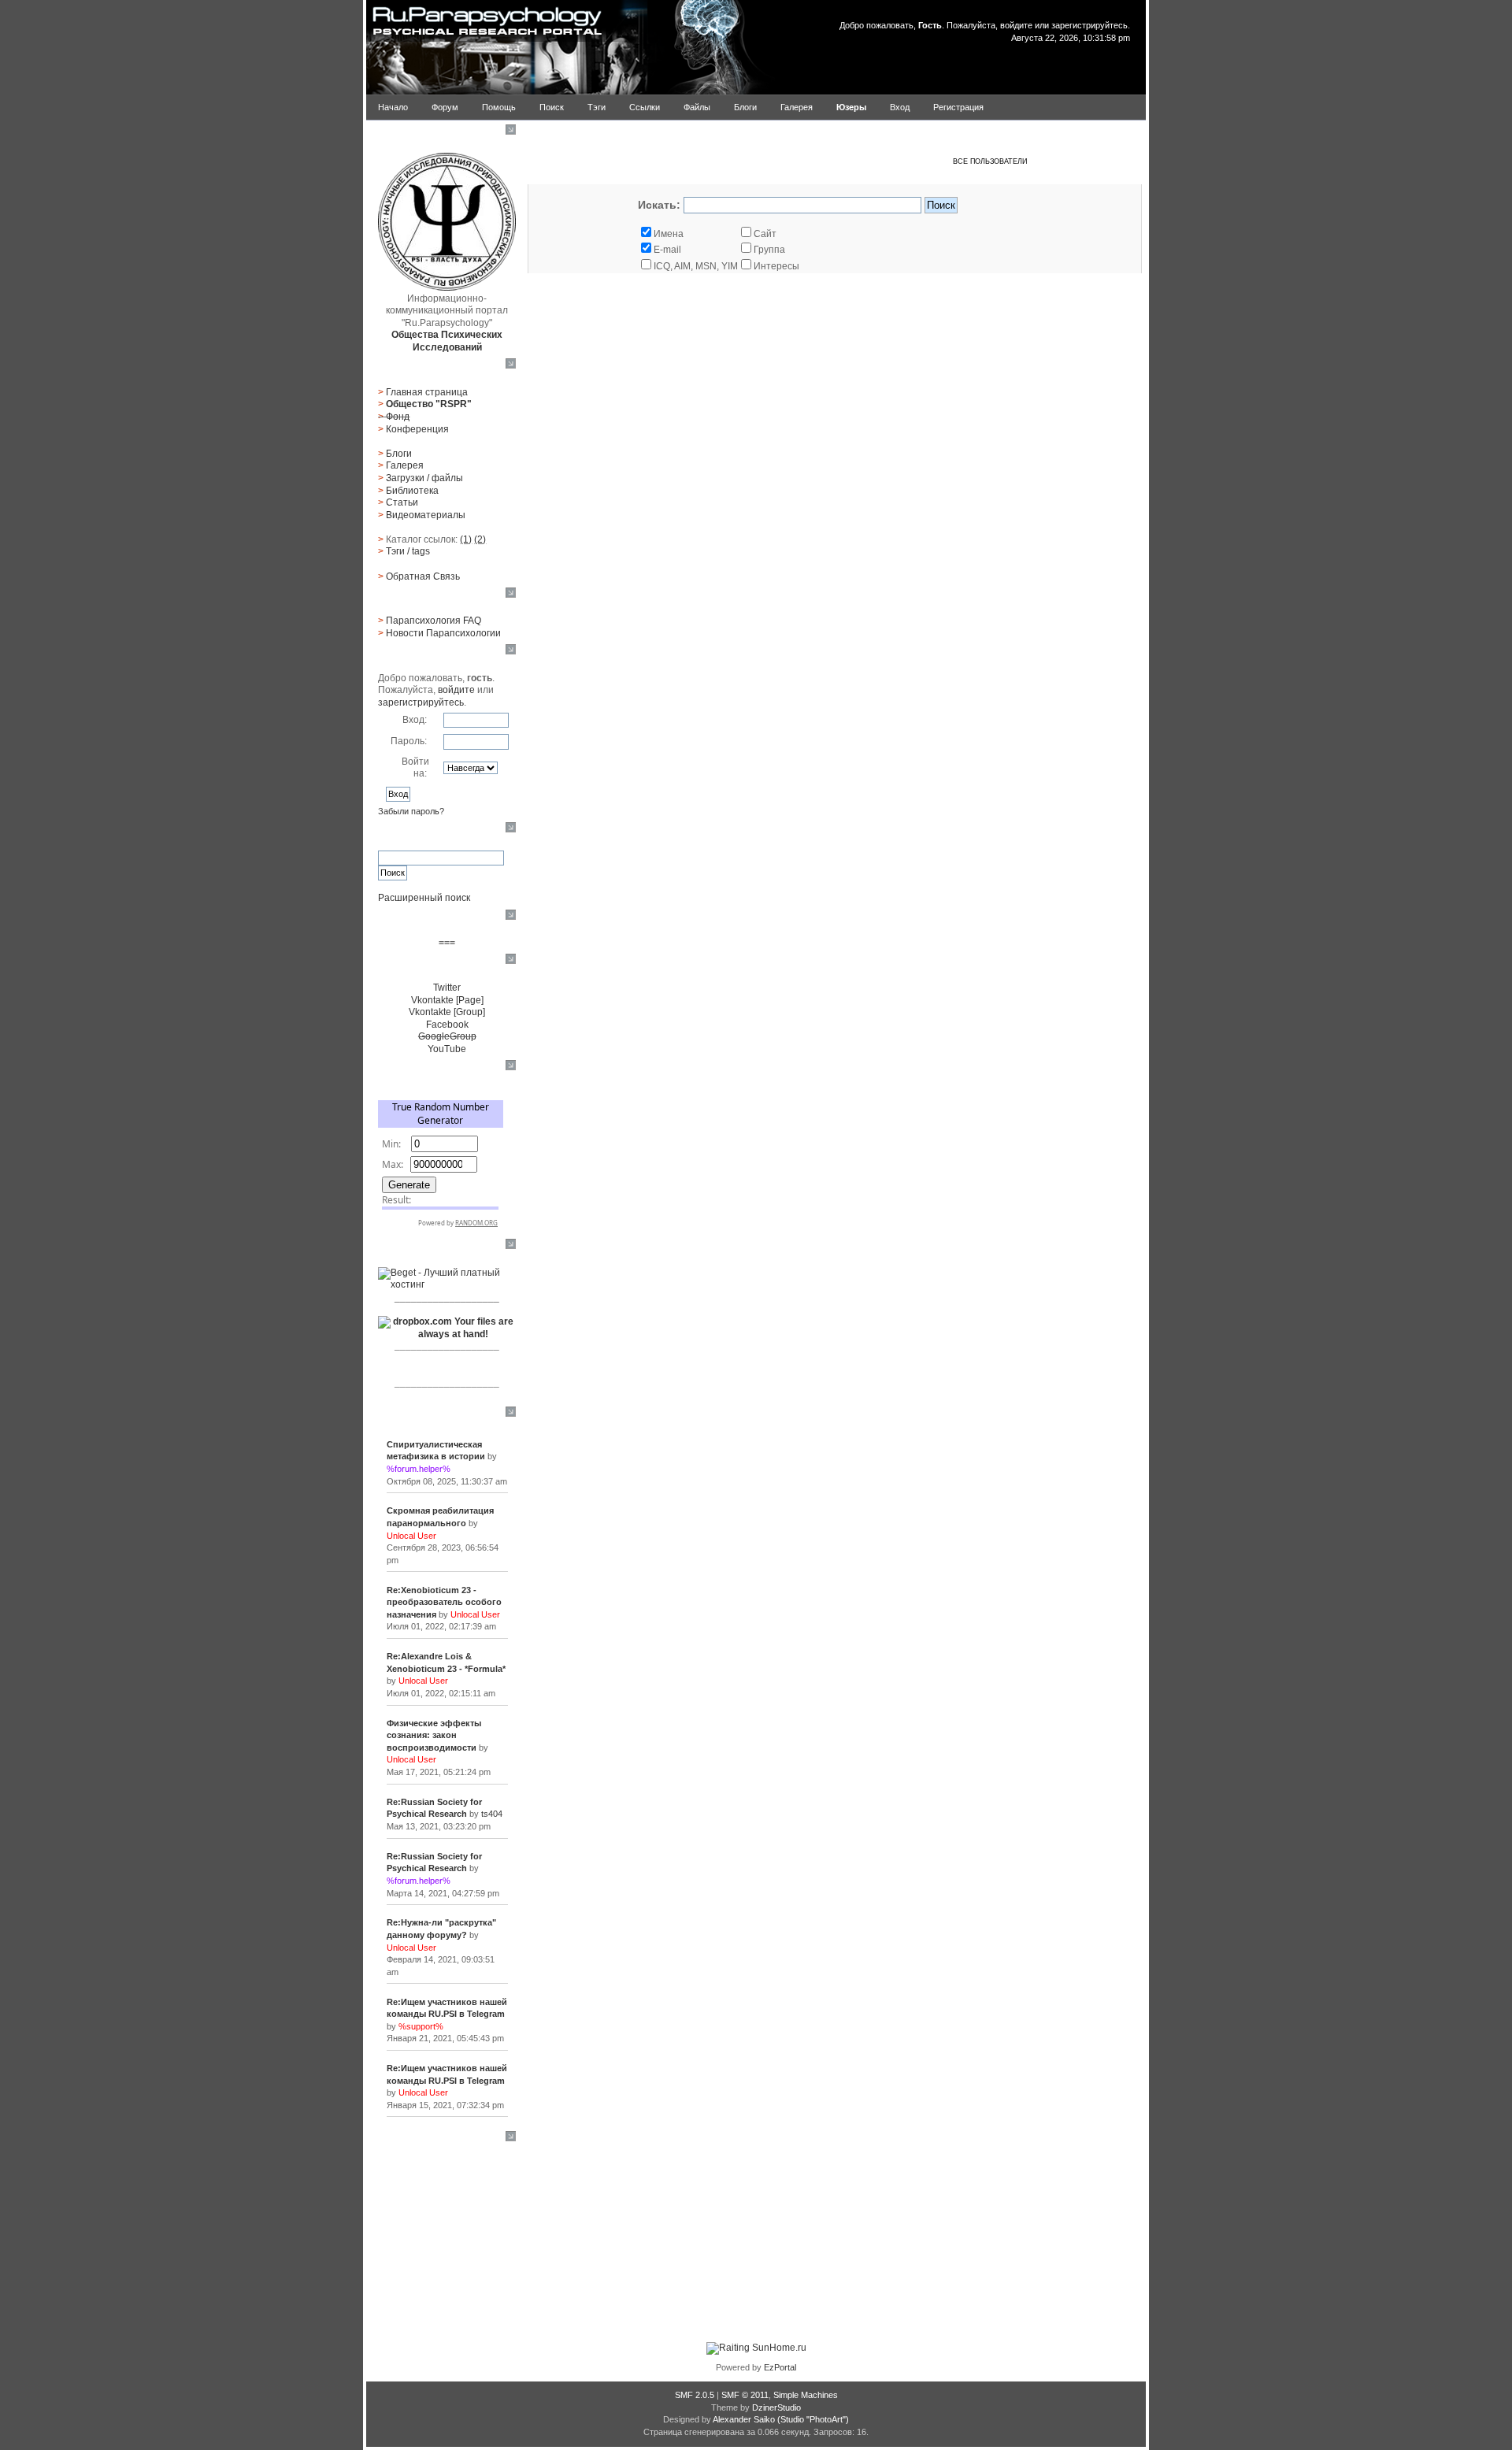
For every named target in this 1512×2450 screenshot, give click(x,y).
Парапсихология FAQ (434, 621)
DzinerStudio (776, 2407)
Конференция (417, 429)
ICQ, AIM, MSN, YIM (696, 266)
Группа (769, 250)
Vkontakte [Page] (447, 1000)
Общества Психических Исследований (447, 341)
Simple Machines (806, 2395)
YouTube (447, 1049)
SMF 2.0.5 (695, 2395)
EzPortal (780, 2367)
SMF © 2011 (745, 2395)
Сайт (765, 234)
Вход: (415, 720)
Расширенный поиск (424, 898)
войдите (1016, 25)
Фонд (398, 417)
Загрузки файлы (424, 478)
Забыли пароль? (411, 811)
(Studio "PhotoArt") (813, 2419)
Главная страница (427, 392)
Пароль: (409, 741)
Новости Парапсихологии (443, 633)
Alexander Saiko (744, 2419)
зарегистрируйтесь (1090, 25)
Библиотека (412, 491)
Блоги (399, 454)
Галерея (405, 465)
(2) (480, 539)
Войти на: (415, 768)
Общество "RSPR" (429, 404)
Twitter (447, 988)
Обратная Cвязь (423, 576)
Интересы (776, 266)
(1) (466, 539)
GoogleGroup (447, 1036)
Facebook (447, 1025)
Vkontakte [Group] (447, 1012)
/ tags (408, 551)
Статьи (402, 502)
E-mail (667, 250)
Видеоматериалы (426, 515)
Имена (669, 234)
